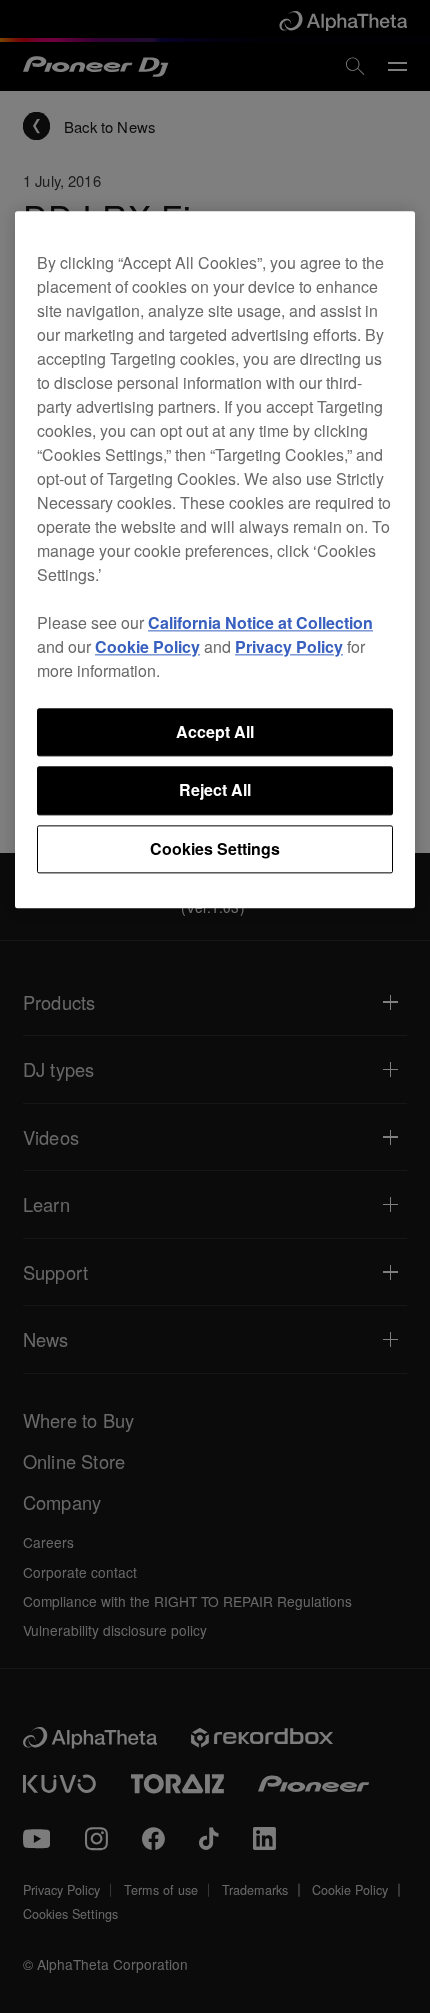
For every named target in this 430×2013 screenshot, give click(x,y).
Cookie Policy (147, 646)
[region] (215, 559)
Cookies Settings (215, 848)
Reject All (215, 790)
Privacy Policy (289, 646)
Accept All (215, 731)
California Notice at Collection (260, 622)
